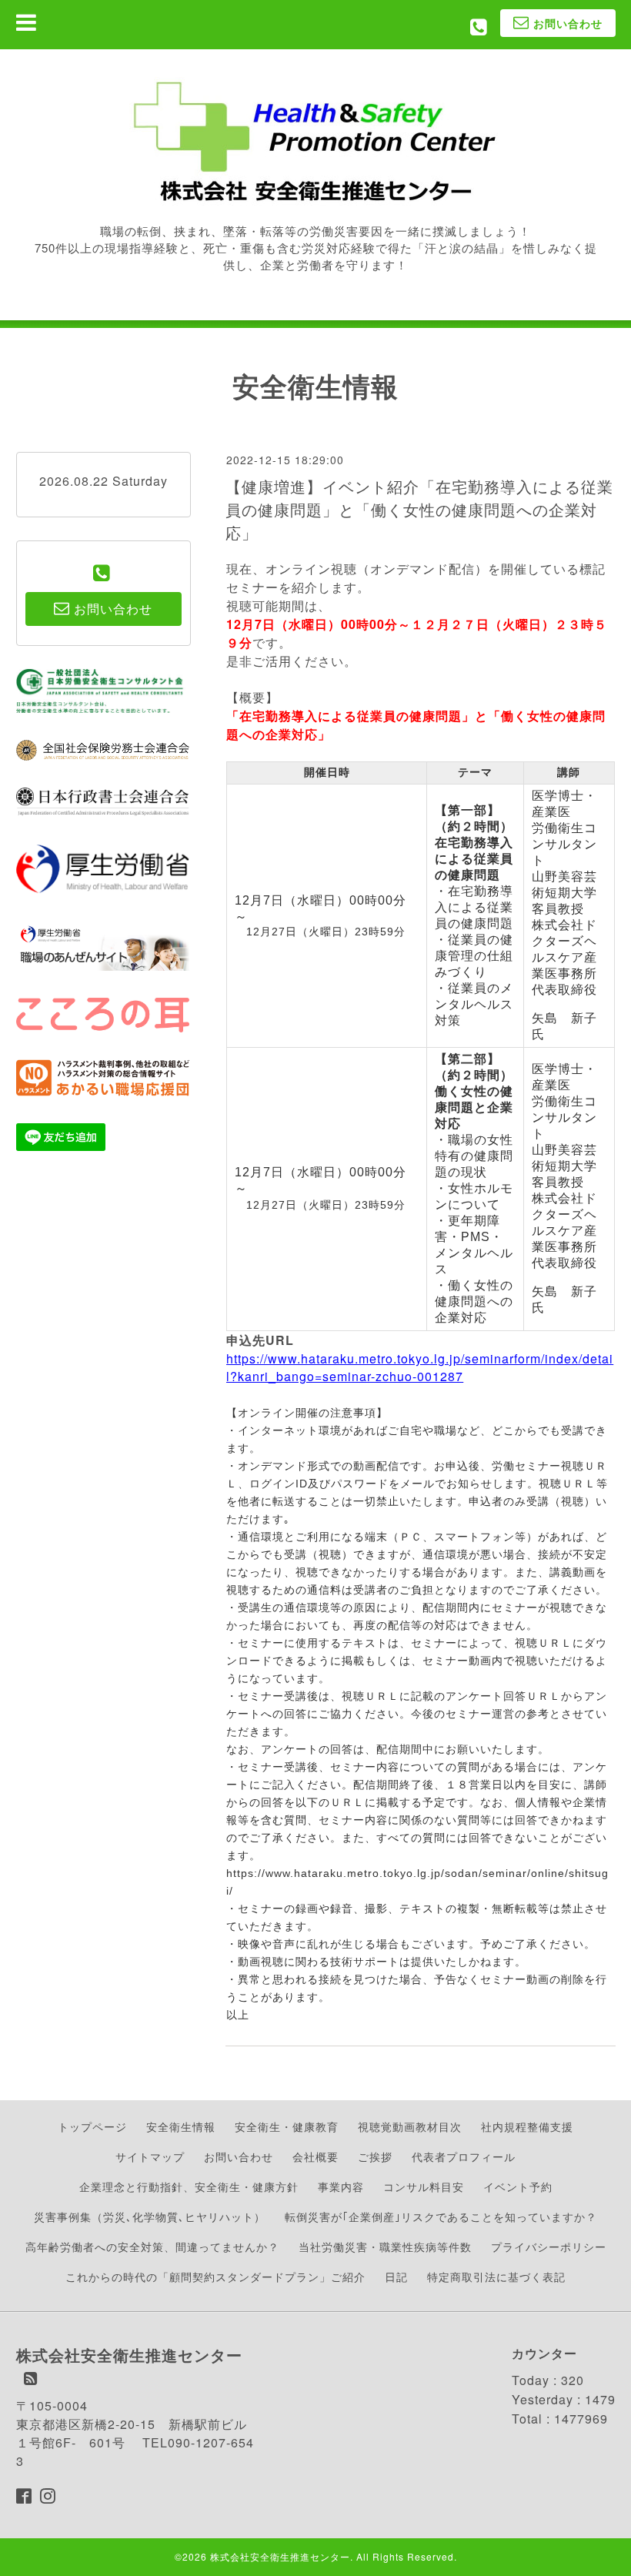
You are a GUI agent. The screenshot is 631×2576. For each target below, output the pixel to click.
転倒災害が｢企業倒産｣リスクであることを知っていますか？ (441, 2216)
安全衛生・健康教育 (287, 2126)
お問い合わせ (239, 2156)
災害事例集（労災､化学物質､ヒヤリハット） (150, 2216)
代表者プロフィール (464, 2156)
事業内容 (341, 2186)
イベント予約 (518, 2186)
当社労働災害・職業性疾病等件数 (385, 2246)
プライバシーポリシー (549, 2246)
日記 (396, 2277)
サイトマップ (150, 2156)
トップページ (92, 2126)
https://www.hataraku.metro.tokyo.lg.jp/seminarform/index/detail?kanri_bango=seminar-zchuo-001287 (420, 1367)
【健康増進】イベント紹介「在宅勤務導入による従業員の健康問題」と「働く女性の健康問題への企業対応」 (419, 509)
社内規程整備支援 (527, 2126)
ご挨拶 (375, 2156)
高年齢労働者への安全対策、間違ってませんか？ (152, 2246)
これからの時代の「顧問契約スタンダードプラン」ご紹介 (215, 2277)
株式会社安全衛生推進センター (280, 2556)
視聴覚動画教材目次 (410, 2126)
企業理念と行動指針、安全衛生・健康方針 (189, 2186)
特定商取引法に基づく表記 (496, 2277)
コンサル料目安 (424, 2186)
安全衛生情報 (181, 2126)
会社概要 (315, 2156)
